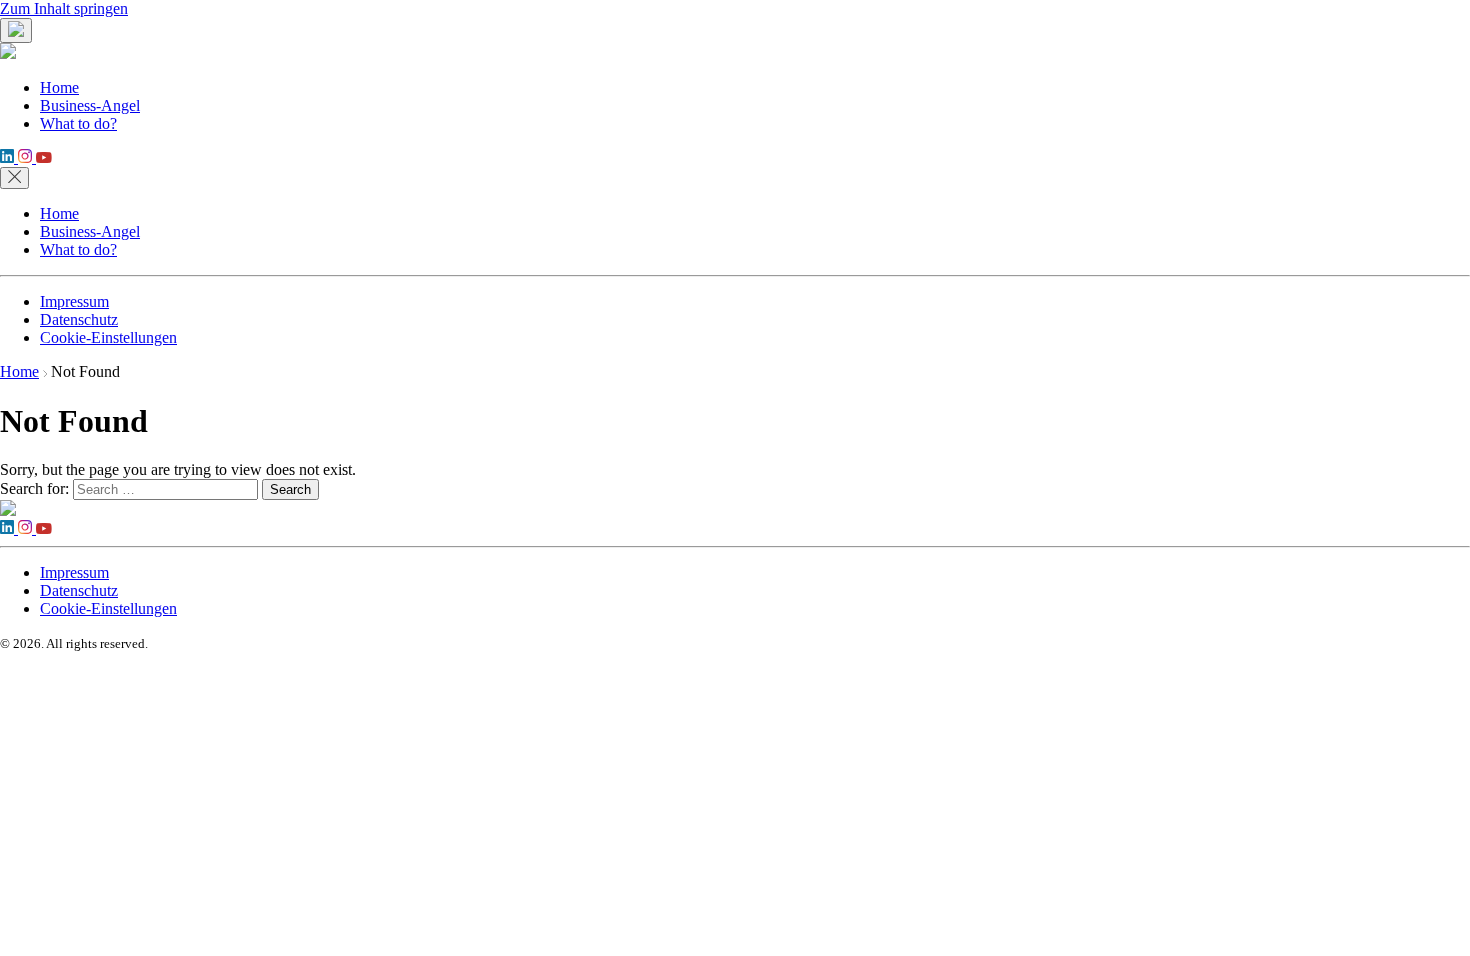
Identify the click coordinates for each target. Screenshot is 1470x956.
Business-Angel (90, 105)
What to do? (78, 123)
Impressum (74, 301)
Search (290, 489)
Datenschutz (79, 319)
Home (59, 87)
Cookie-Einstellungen (108, 337)
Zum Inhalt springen (64, 8)
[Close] (14, 178)
